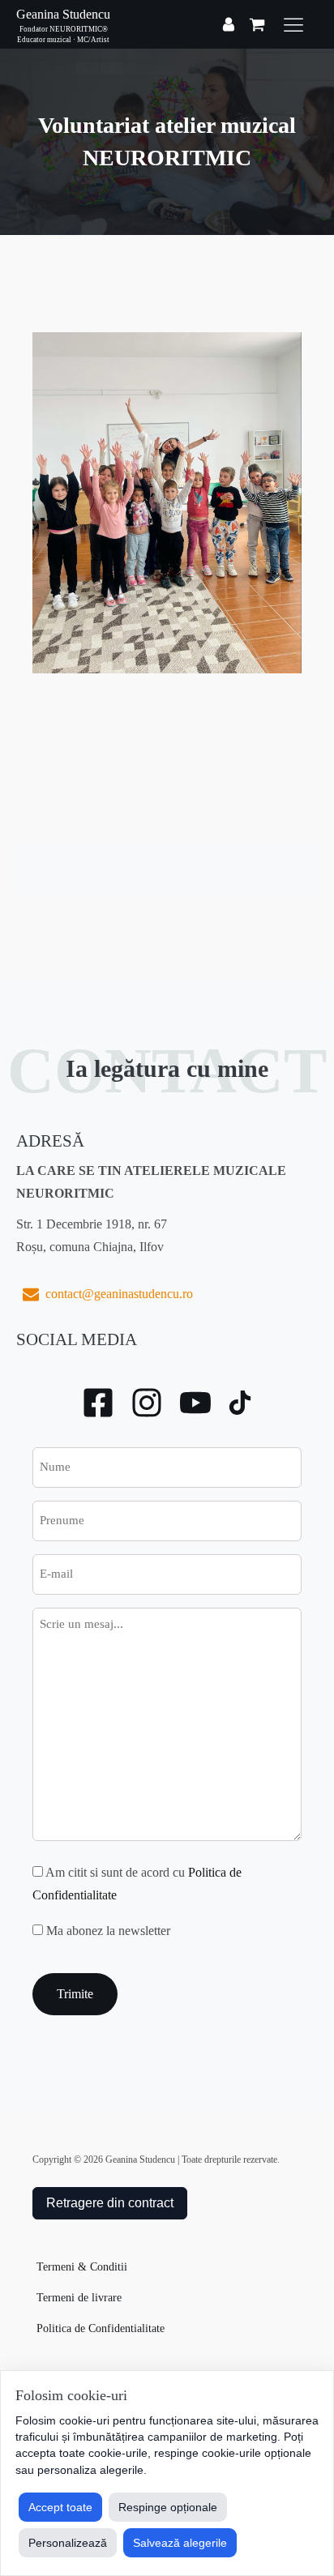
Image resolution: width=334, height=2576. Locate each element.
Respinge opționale (168, 2507)
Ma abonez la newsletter (108, 1931)
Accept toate (60, 2507)
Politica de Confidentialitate (101, 2328)
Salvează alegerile (180, 2543)
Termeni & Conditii (82, 2267)
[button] (105, 1294)
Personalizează (68, 2543)
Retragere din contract (110, 2203)
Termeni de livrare (79, 2298)
